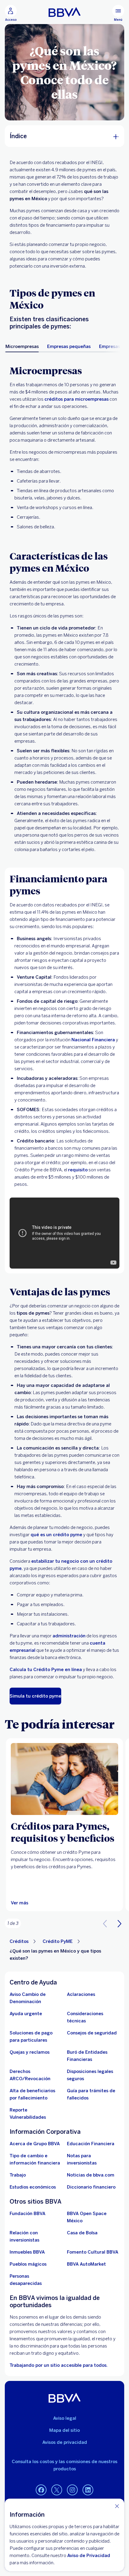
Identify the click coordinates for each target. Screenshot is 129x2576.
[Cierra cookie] (117, 2506)
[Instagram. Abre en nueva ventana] (72, 2490)
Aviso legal (65, 2418)
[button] (119, 1923)
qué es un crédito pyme (56, 1535)
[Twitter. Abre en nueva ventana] (57, 2490)
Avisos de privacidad (65, 2442)
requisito (78, 1170)
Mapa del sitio (64, 2430)
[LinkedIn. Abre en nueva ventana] (88, 2490)
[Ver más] (64, 1779)
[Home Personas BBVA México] (65, 12)
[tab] (22, 346)
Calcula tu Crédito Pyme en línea (46, 1670)
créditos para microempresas (76, 399)
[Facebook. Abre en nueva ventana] (41, 2490)
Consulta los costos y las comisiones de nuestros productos (64, 2465)
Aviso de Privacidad (89, 2556)
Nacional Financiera (93, 1040)
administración (69, 1636)
